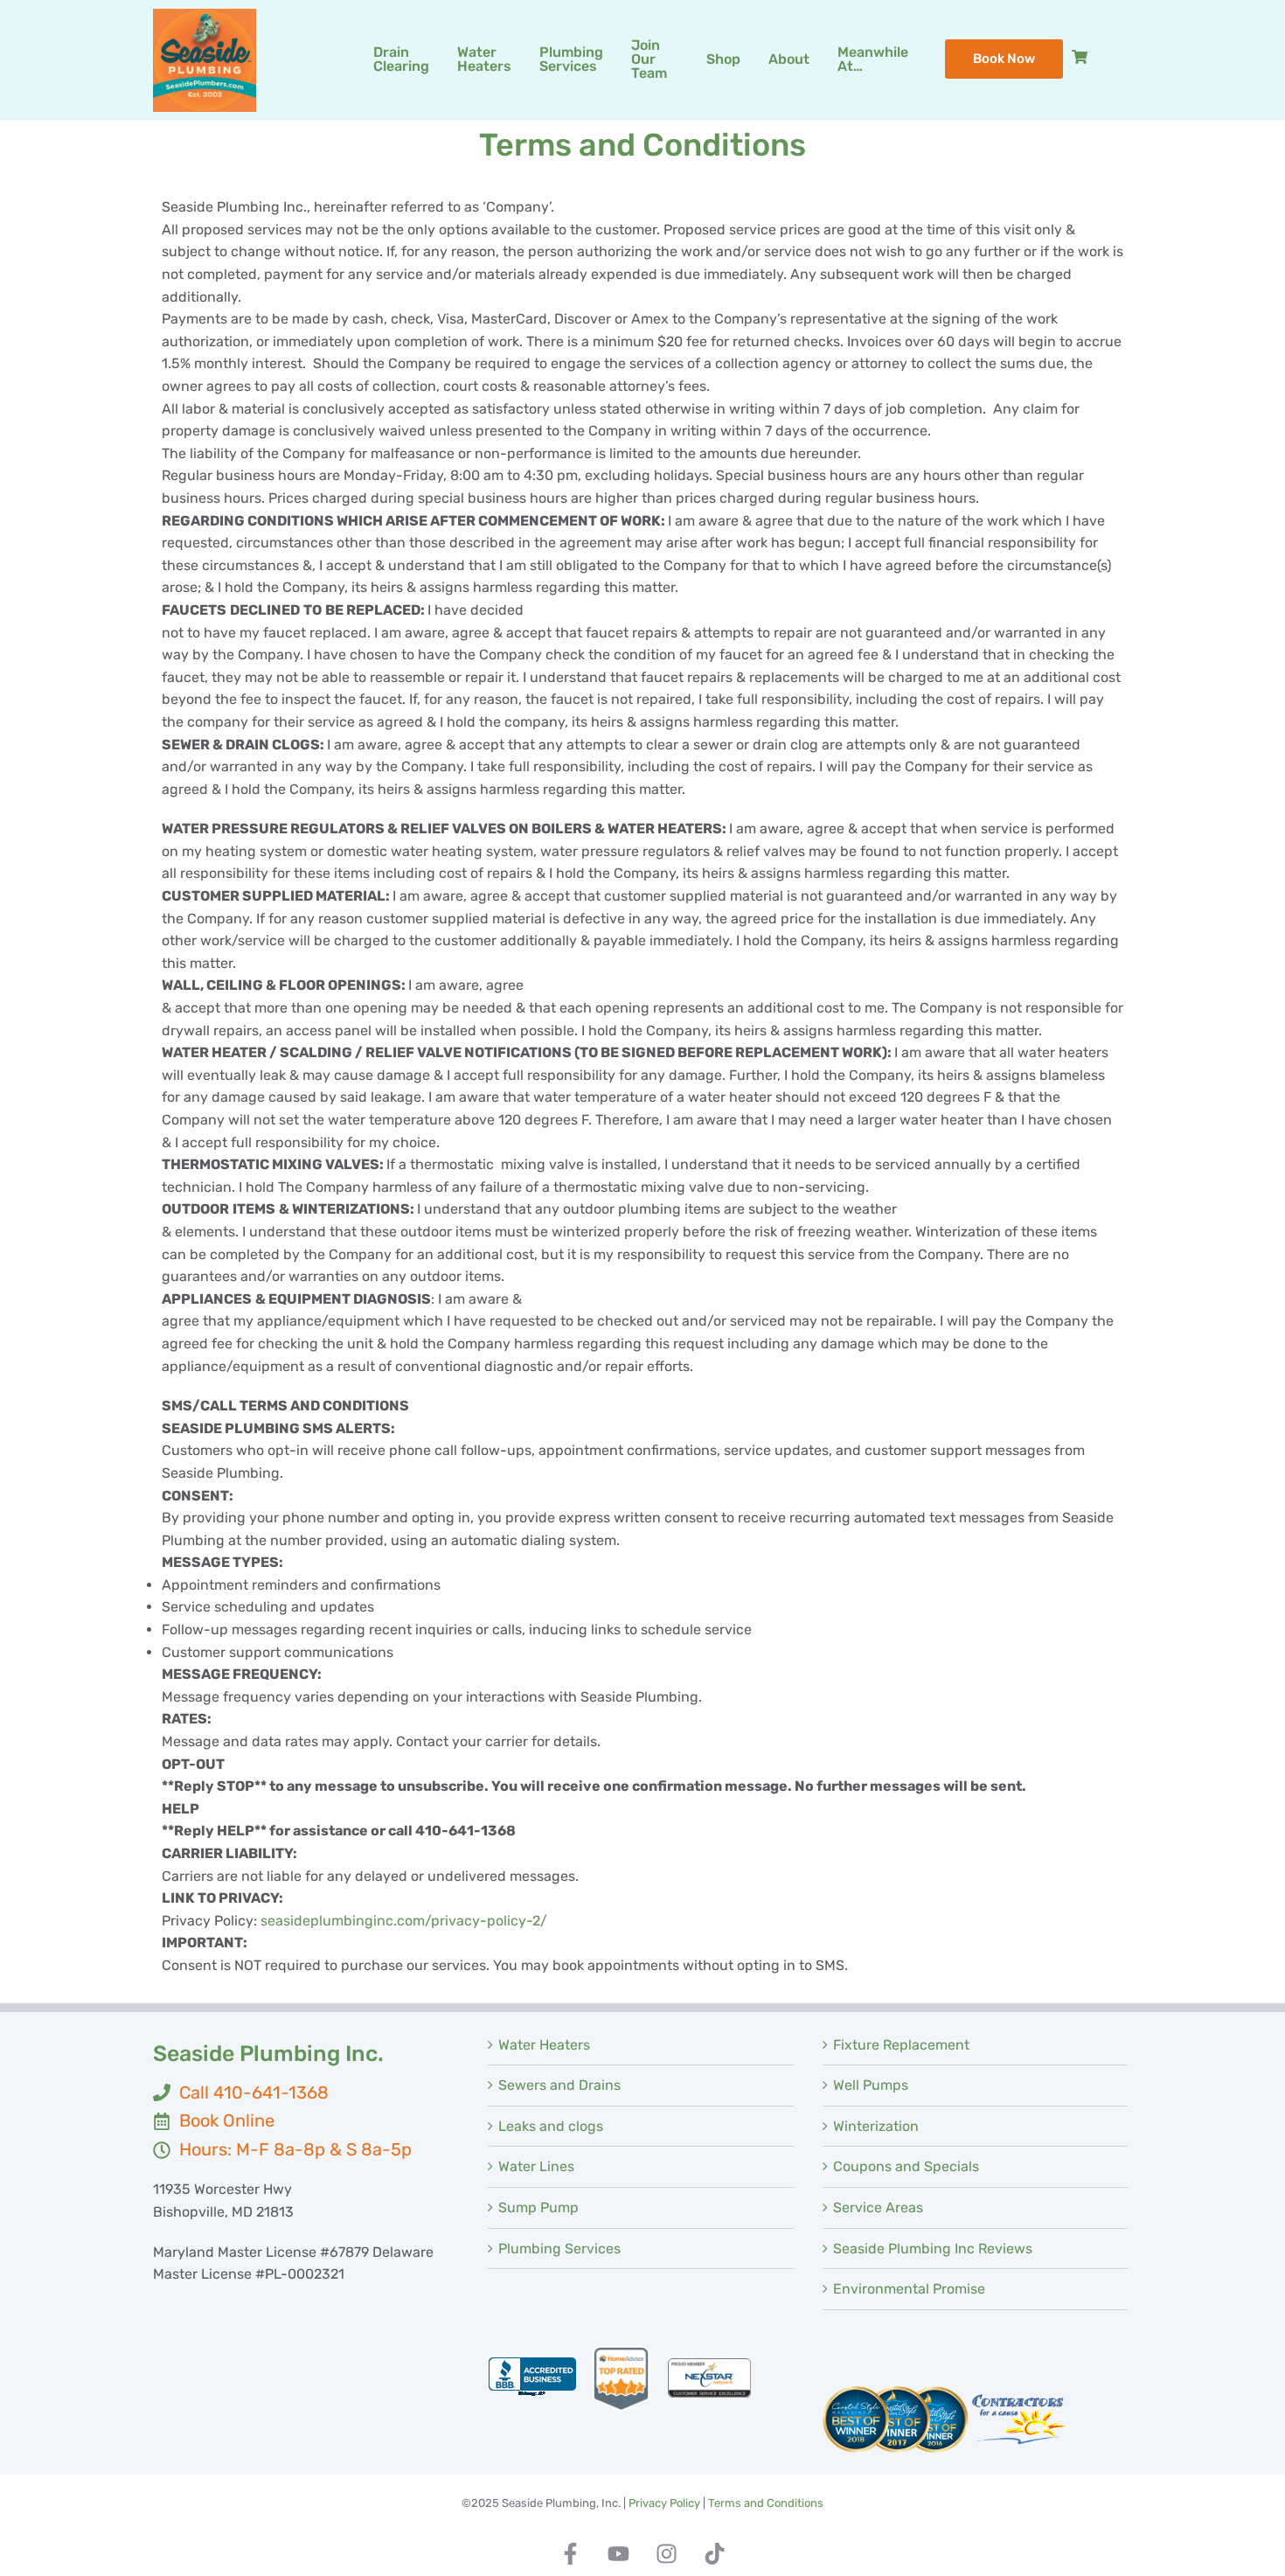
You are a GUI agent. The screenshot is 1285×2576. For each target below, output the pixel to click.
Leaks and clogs (551, 2126)
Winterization (876, 2126)
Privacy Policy (664, 2503)
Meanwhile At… (873, 59)
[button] (571, 59)
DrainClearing (401, 59)
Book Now (1004, 59)
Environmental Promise (909, 2289)
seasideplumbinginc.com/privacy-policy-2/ (404, 1921)
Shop (723, 59)
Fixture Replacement (901, 2045)
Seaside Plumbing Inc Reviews (933, 2249)
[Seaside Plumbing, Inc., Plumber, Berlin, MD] (532, 2378)
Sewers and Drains (559, 2085)
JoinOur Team (649, 59)
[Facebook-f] (571, 2554)
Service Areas (878, 2207)
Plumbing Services (559, 2249)
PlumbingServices (571, 59)
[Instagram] (667, 2554)
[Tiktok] (715, 2554)
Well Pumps (871, 2085)
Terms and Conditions (766, 2503)
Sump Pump (538, 2207)
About (789, 59)
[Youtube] (619, 2554)
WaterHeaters (484, 59)
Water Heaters (544, 2045)
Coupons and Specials (906, 2166)
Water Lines (536, 2166)
